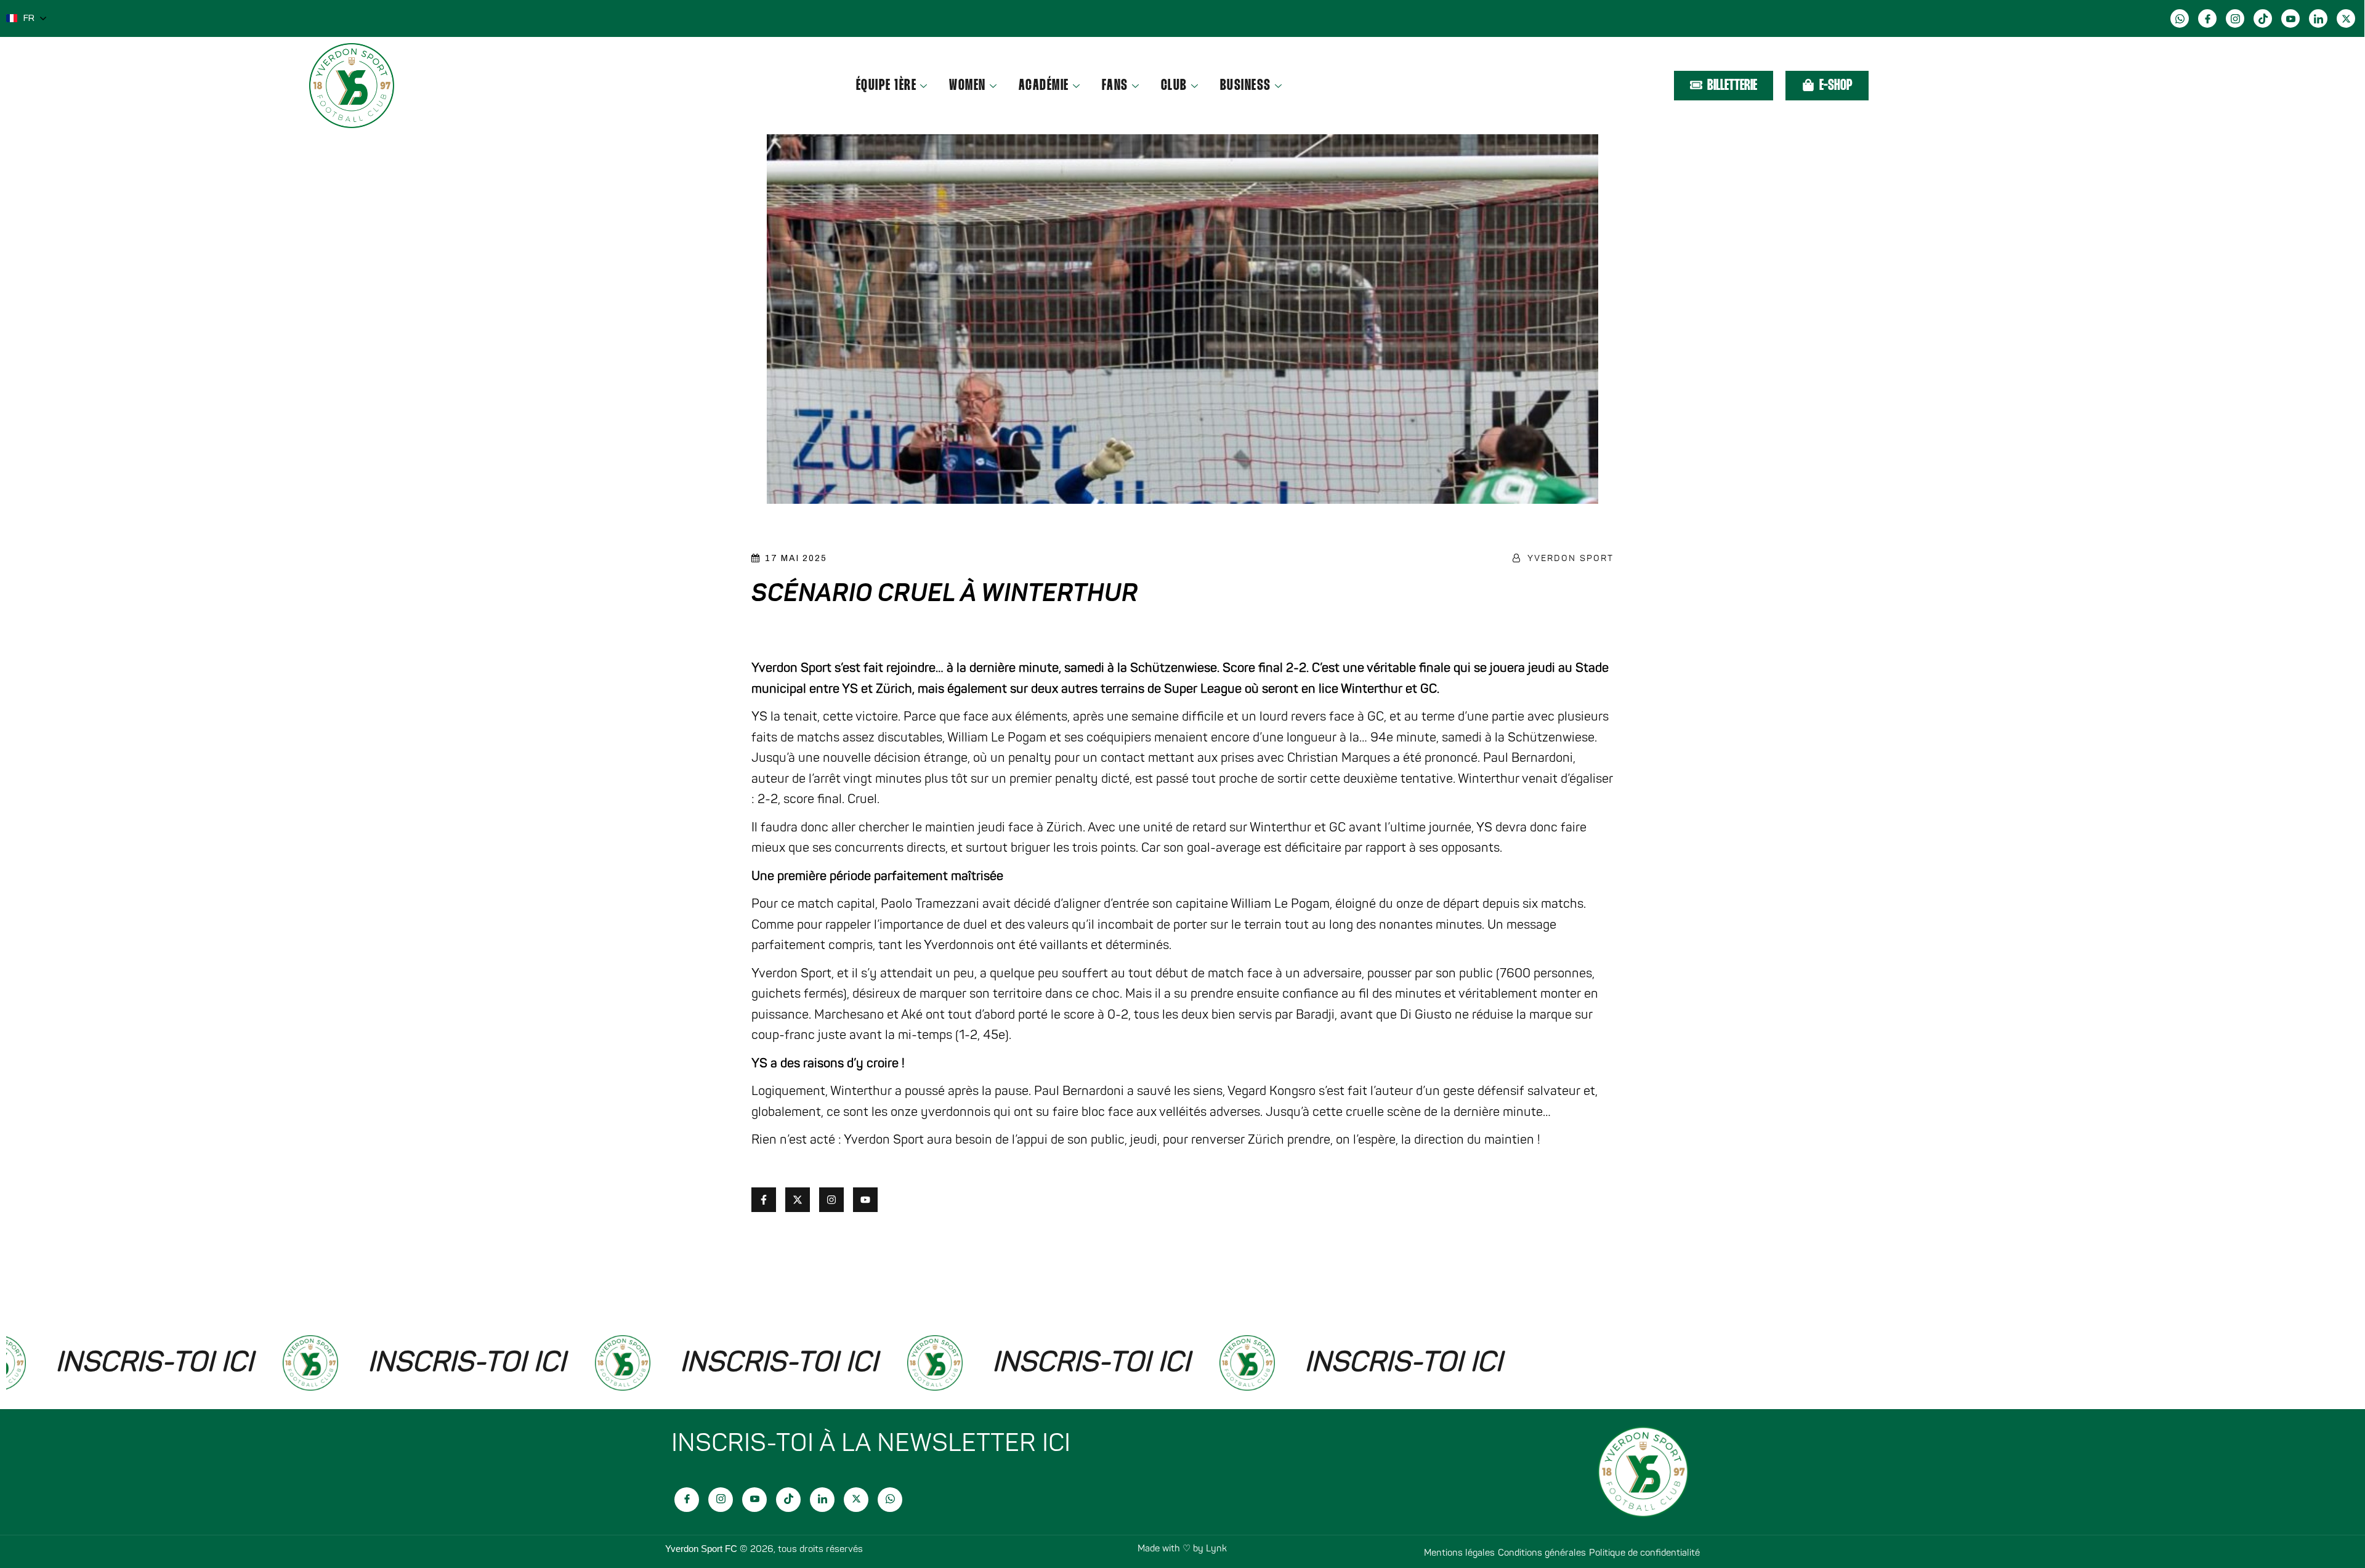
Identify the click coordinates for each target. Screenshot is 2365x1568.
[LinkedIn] (2318, 18)
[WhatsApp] (2180, 18)
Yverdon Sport (1571, 558)
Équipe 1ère (887, 86)
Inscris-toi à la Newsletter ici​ (871, 1443)
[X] (2346, 18)
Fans (1115, 86)
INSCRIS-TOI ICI (398, 1362)
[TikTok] (2263, 18)
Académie (1044, 86)
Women (968, 86)
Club (1174, 86)
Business (1246, 86)
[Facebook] (2207, 18)
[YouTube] (2290, 18)
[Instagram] (2235, 18)
